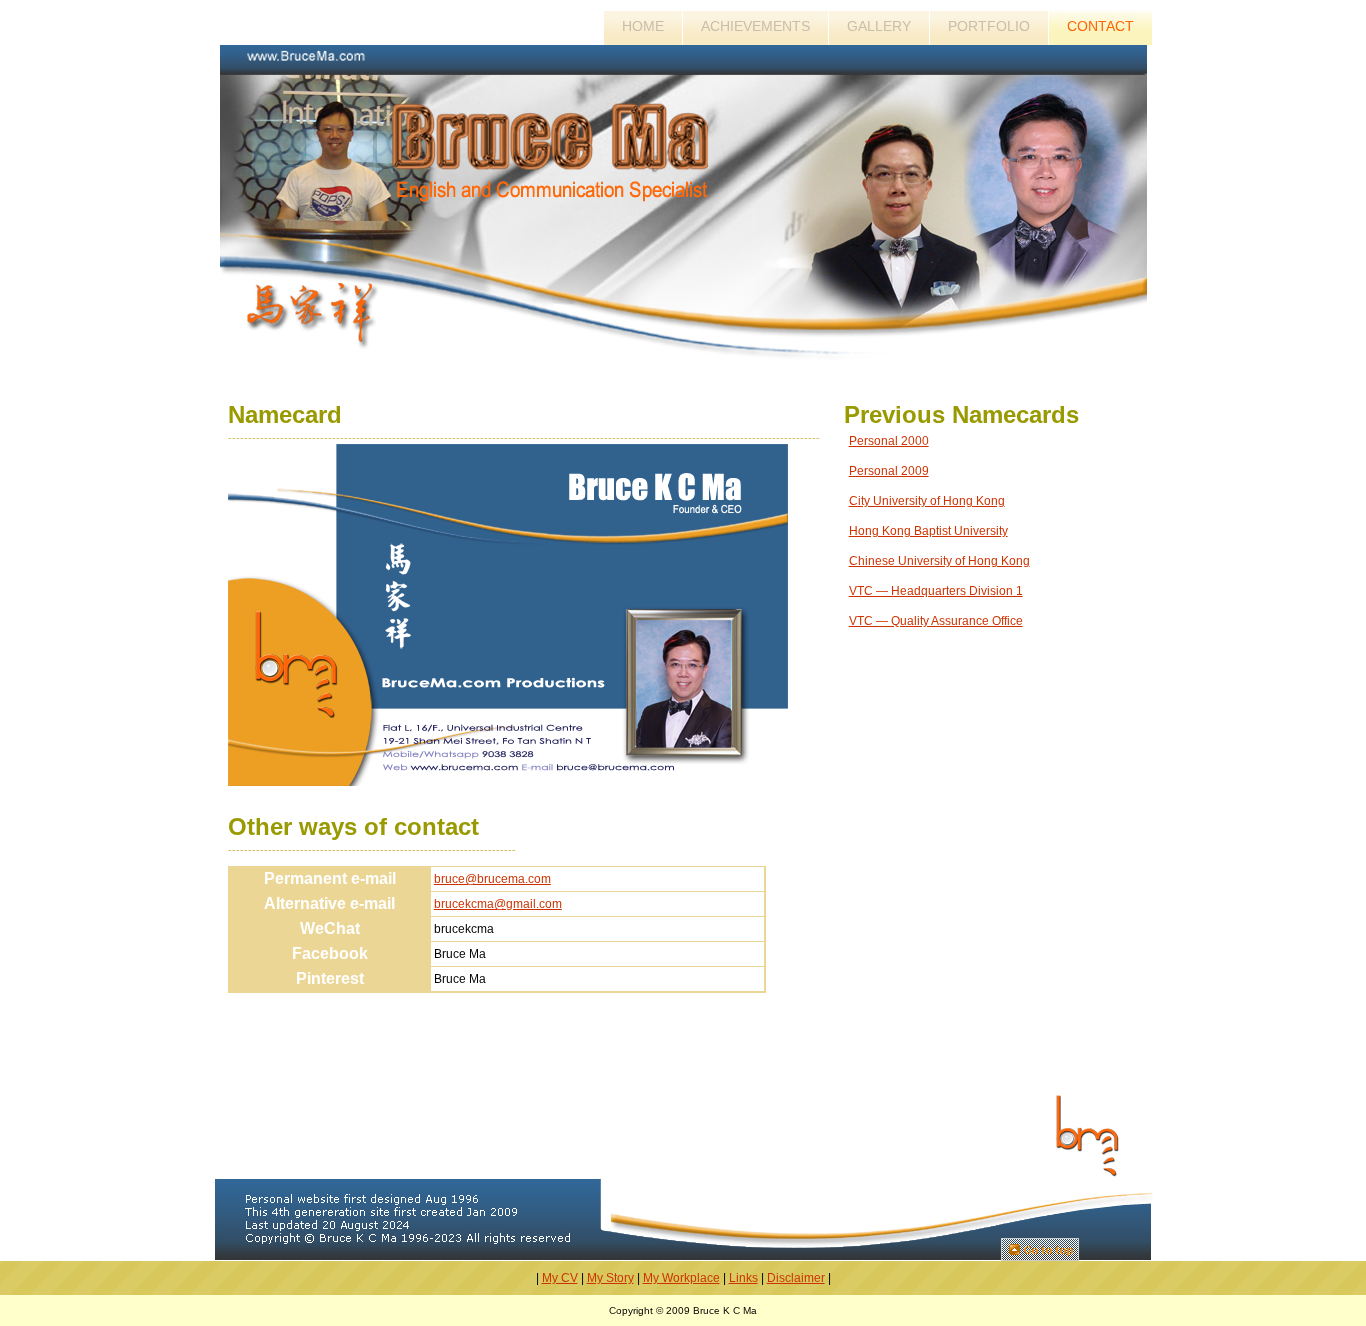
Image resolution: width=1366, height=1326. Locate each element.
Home (643, 26)
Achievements (755, 26)
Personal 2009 (889, 471)
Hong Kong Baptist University (928, 531)
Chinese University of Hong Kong (939, 561)
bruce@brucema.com (492, 879)
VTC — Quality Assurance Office (936, 621)
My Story (610, 1278)
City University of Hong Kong (927, 501)
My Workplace (681, 1278)
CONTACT (1100, 26)
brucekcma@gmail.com (498, 904)
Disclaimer (796, 1278)
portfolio (989, 26)
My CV (560, 1278)
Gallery (879, 26)
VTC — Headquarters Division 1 (936, 591)
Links (743, 1278)
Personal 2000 (889, 441)
